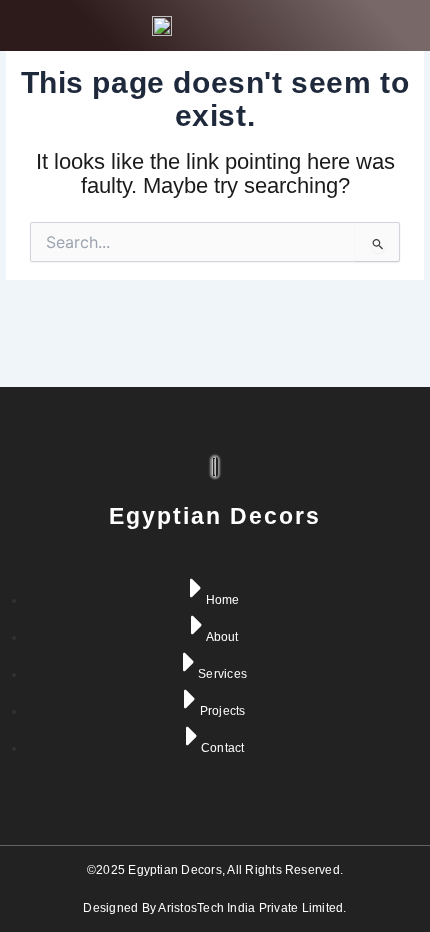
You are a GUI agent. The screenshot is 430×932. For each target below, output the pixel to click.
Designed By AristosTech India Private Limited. (214, 908)
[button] (395, 25)
